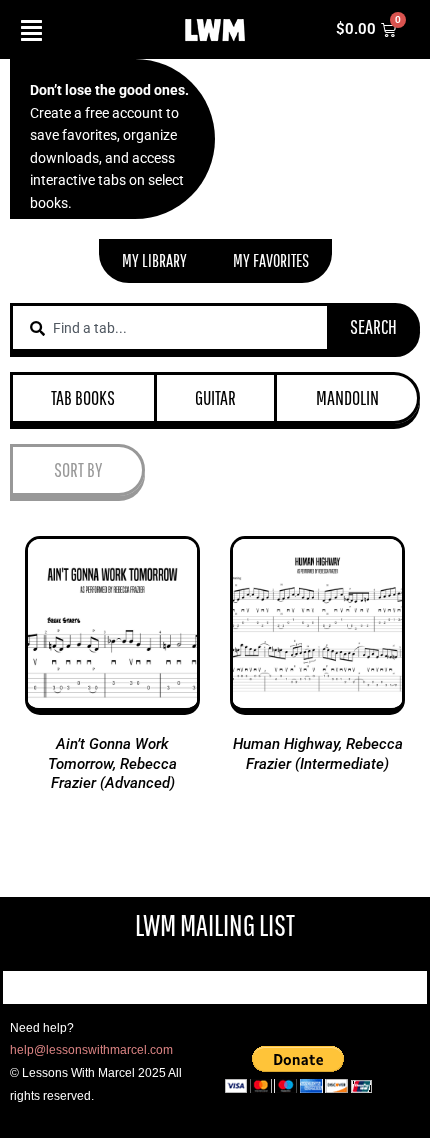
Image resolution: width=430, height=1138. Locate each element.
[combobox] (170, 327)
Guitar (215, 397)
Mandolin (347, 397)
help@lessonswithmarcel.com (91, 1050)
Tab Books (83, 397)
